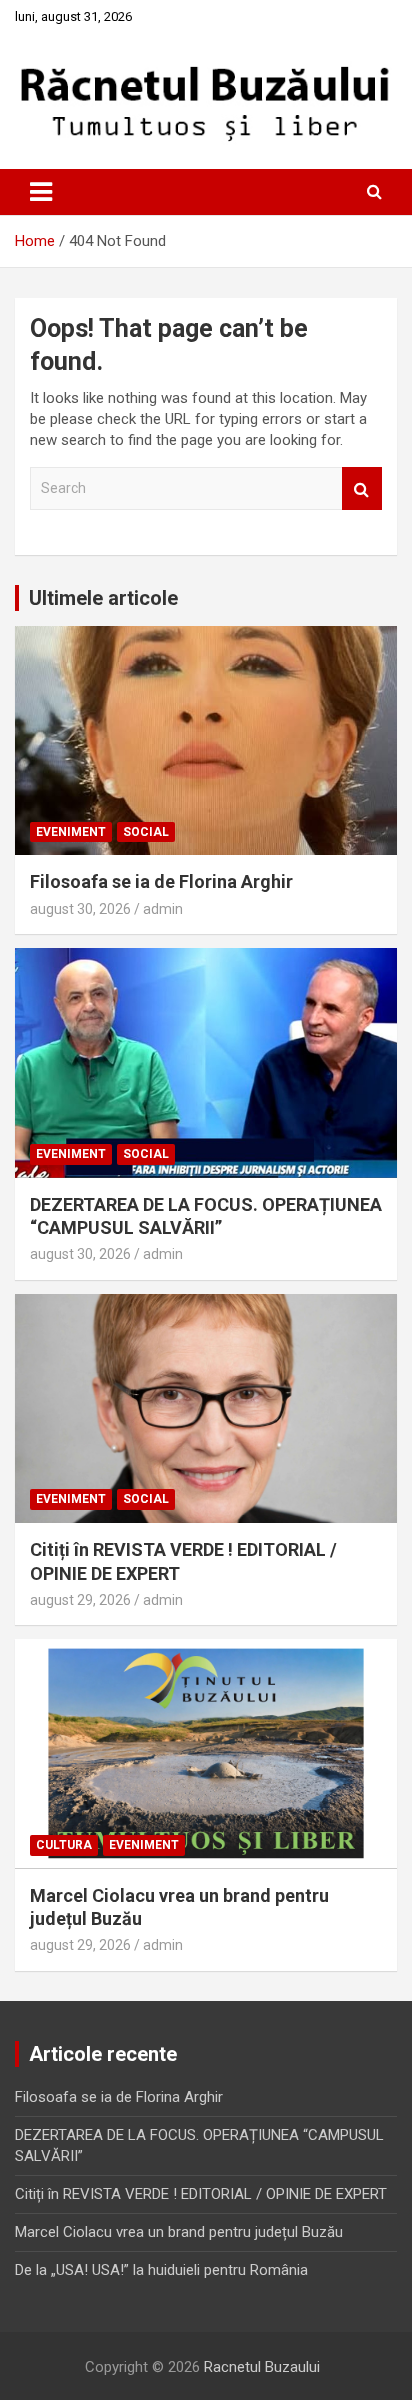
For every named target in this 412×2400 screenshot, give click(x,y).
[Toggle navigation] (41, 192)
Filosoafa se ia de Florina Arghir (161, 881)
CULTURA (64, 1845)
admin (163, 909)
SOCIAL (146, 832)
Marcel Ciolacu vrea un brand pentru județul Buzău (179, 2232)
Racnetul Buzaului (262, 2367)
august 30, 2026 (80, 909)
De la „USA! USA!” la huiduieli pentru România (161, 2270)
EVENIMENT (71, 832)
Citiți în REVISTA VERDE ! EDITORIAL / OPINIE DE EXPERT (201, 2194)
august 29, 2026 (80, 1600)
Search (362, 488)
